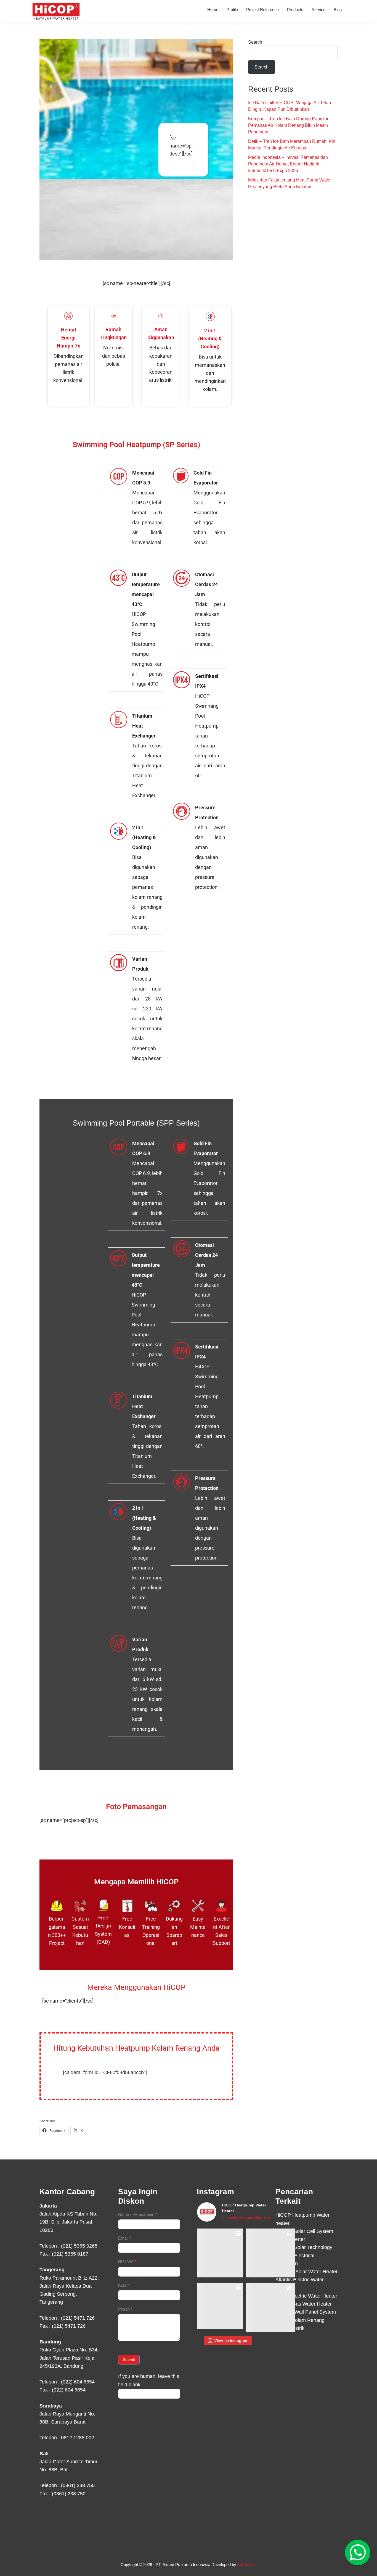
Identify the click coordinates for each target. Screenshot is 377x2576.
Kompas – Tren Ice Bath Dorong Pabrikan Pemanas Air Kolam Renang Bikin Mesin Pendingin (289, 125)
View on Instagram (231, 2341)
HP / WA (127, 2262)
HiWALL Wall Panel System (306, 2312)
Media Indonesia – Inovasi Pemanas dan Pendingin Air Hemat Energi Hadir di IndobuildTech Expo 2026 (288, 164)
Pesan (125, 2309)
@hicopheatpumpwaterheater (247, 2217)
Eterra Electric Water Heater (306, 2296)
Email (125, 2238)
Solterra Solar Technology (304, 2247)
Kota (124, 2285)
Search (255, 42)
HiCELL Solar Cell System (304, 2231)
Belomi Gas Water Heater (304, 2304)
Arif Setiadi (247, 2565)
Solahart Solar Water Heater (306, 2272)
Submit (129, 2359)
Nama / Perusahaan (138, 2214)
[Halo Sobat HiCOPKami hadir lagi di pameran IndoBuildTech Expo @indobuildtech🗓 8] (270, 2253)
